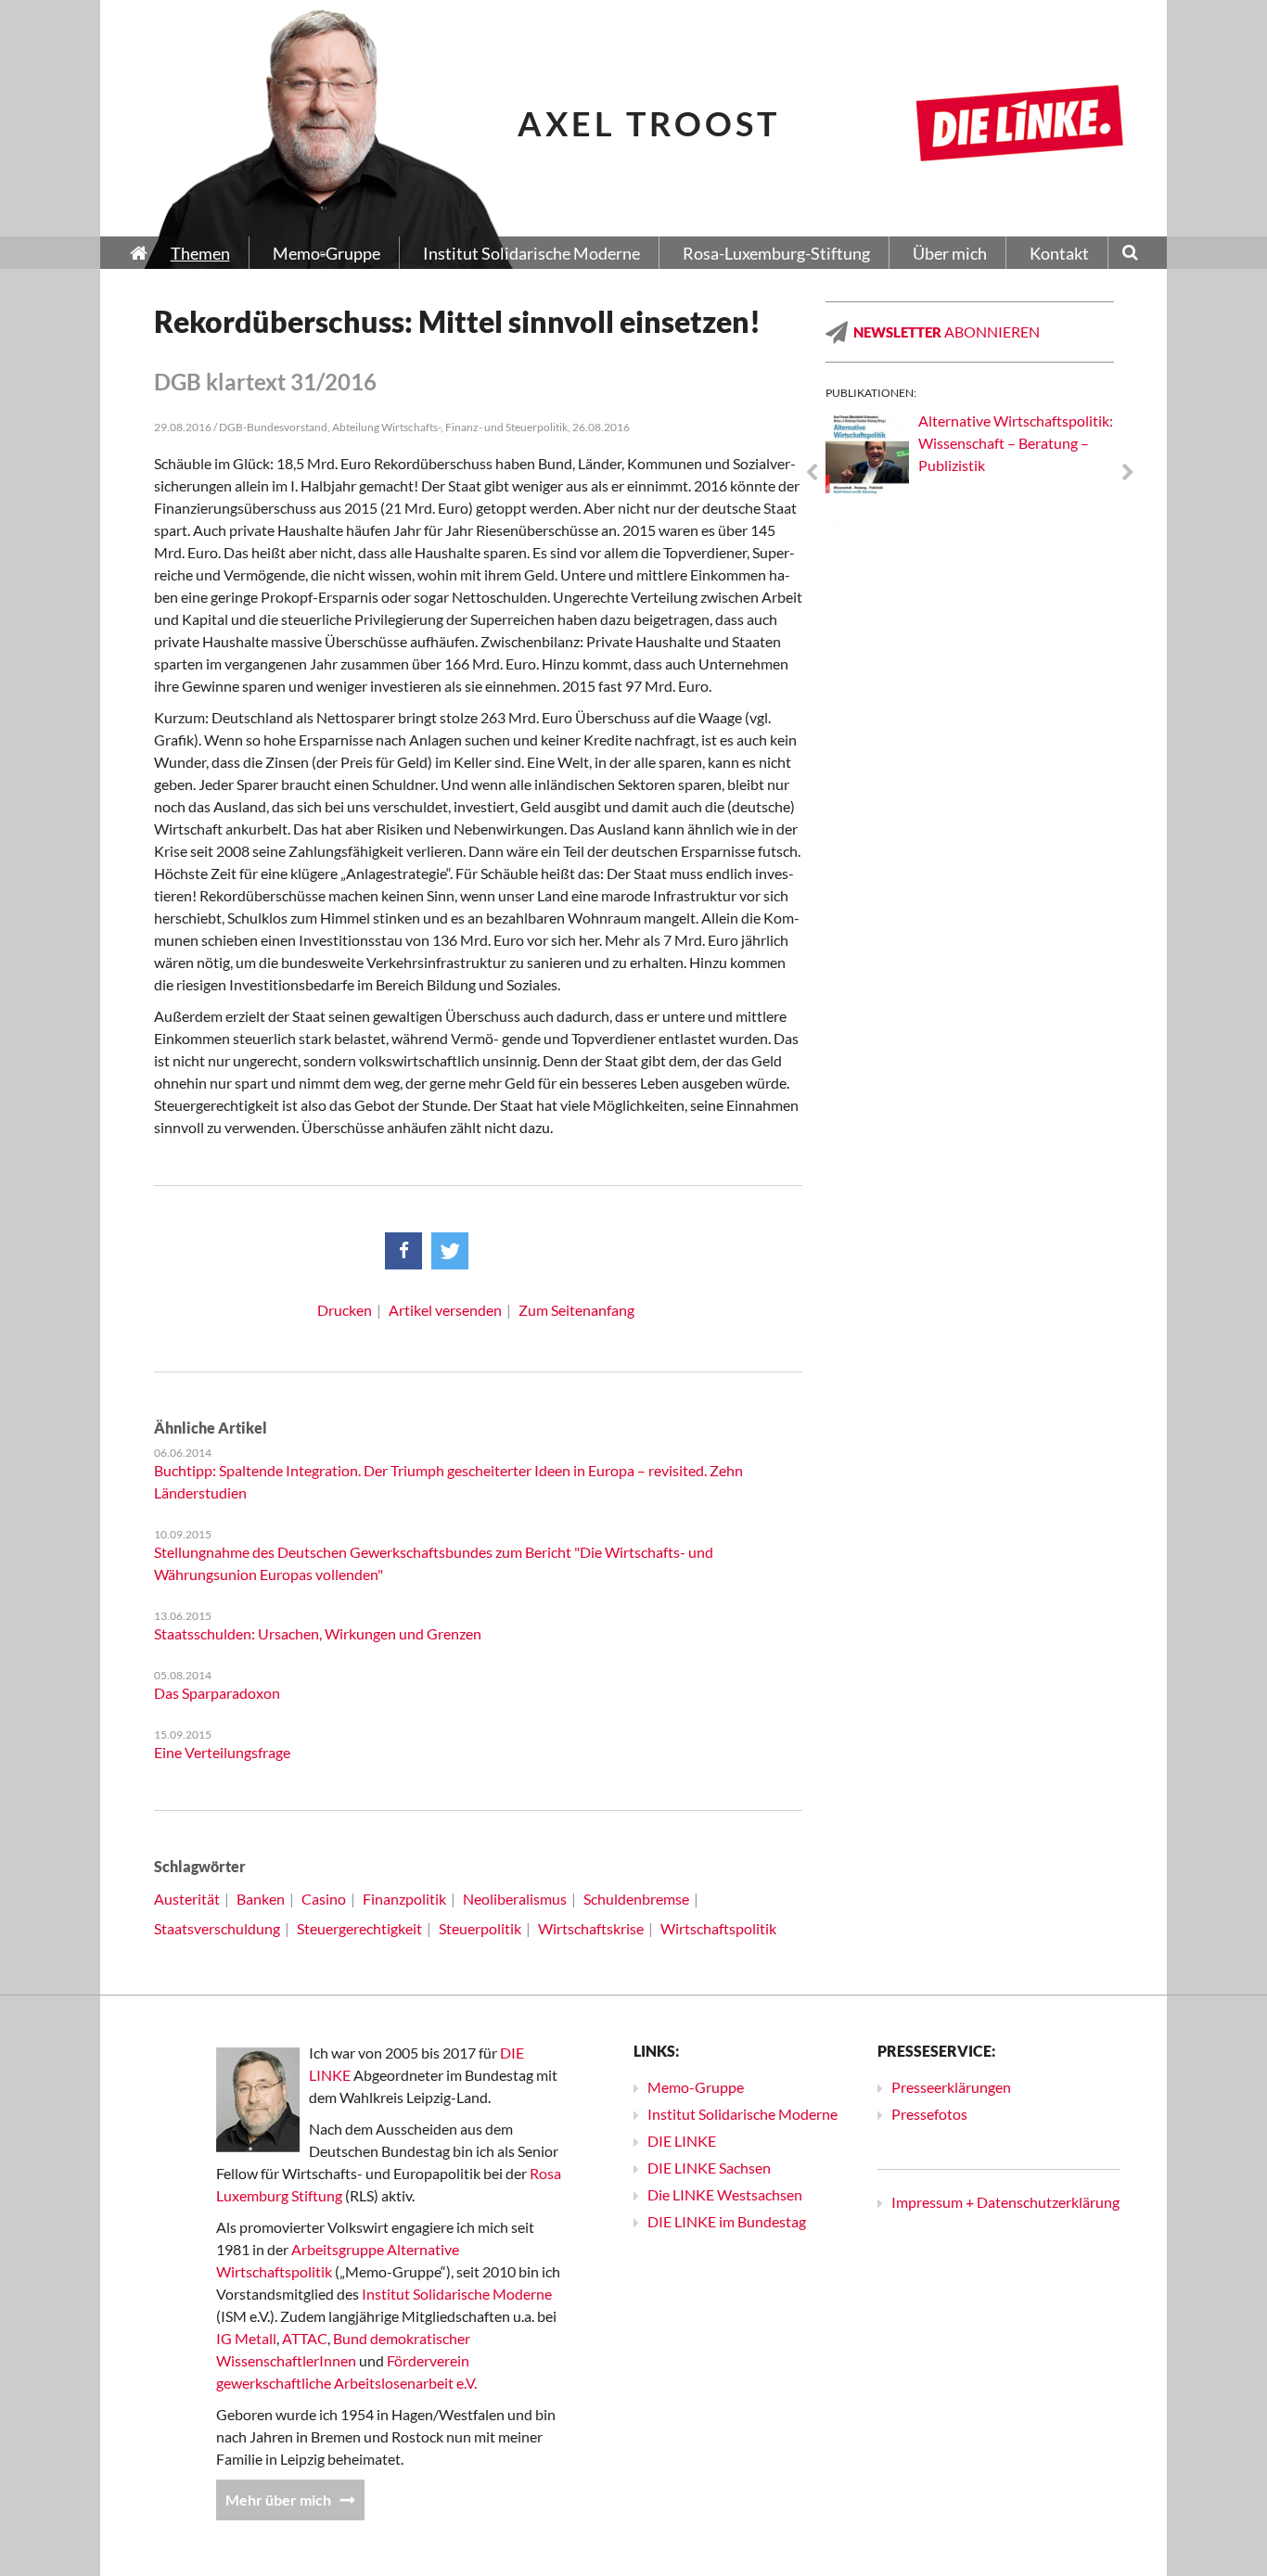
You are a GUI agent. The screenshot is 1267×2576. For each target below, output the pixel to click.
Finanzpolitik (404, 1899)
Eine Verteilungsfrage (222, 1752)
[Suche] (1130, 254)
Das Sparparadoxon (217, 1693)
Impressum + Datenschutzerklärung (1005, 2202)
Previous (812, 473)
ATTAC (305, 2338)
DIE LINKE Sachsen (709, 2168)
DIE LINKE (682, 2141)
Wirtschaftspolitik (718, 1928)
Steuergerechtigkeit (359, 1928)
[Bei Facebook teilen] (403, 1251)
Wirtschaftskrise (591, 1928)
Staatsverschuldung (217, 1928)
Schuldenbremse (636, 1899)
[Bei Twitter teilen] (450, 1251)
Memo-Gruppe (696, 2087)
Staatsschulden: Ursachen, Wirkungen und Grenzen (318, 1633)
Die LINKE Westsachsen (725, 2194)
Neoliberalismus (515, 1899)
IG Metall (246, 2338)
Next (1128, 473)
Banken (261, 1899)
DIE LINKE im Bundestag (727, 2221)
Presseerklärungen (951, 2087)
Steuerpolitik (480, 1928)
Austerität (187, 1899)
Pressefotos (929, 2114)
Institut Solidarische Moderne (457, 2294)
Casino (324, 1899)
